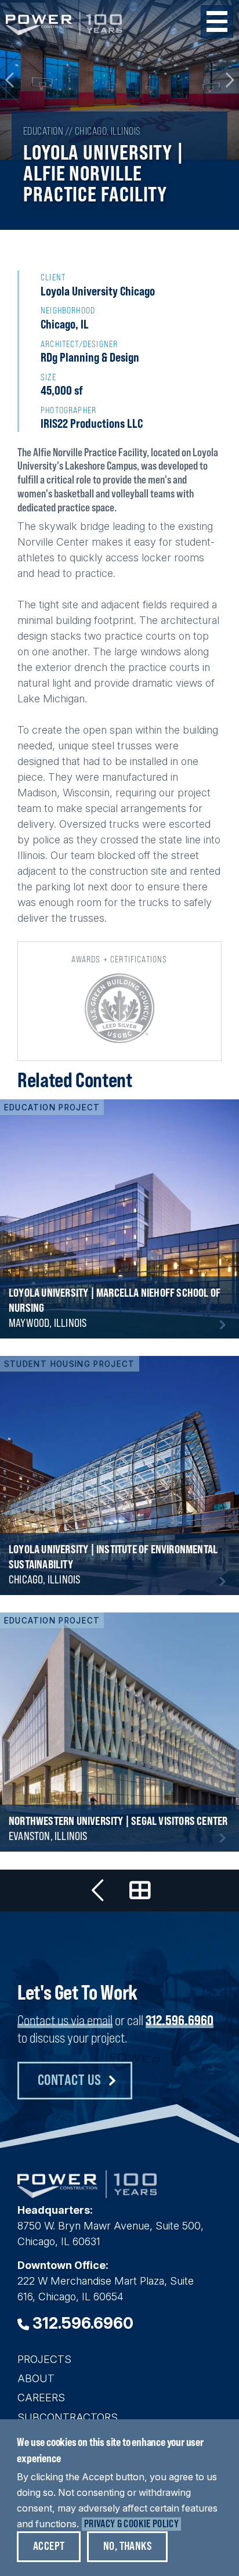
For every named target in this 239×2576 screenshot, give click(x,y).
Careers (41, 2398)
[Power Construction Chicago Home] (87, 2194)
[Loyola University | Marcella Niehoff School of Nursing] (119, 1219)
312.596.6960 (180, 2020)
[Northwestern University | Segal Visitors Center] (119, 1732)
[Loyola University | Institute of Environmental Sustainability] (119, 1475)
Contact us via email (65, 2020)
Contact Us (70, 2079)
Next (229, 80)
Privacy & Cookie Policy (131, 2523)
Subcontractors (68, 2417)
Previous (10, 80)
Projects (44, 2359)
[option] (119, 80)
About (36, 2378)
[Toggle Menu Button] (217, 21)
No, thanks (127, 2546)
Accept (49, 2546)
